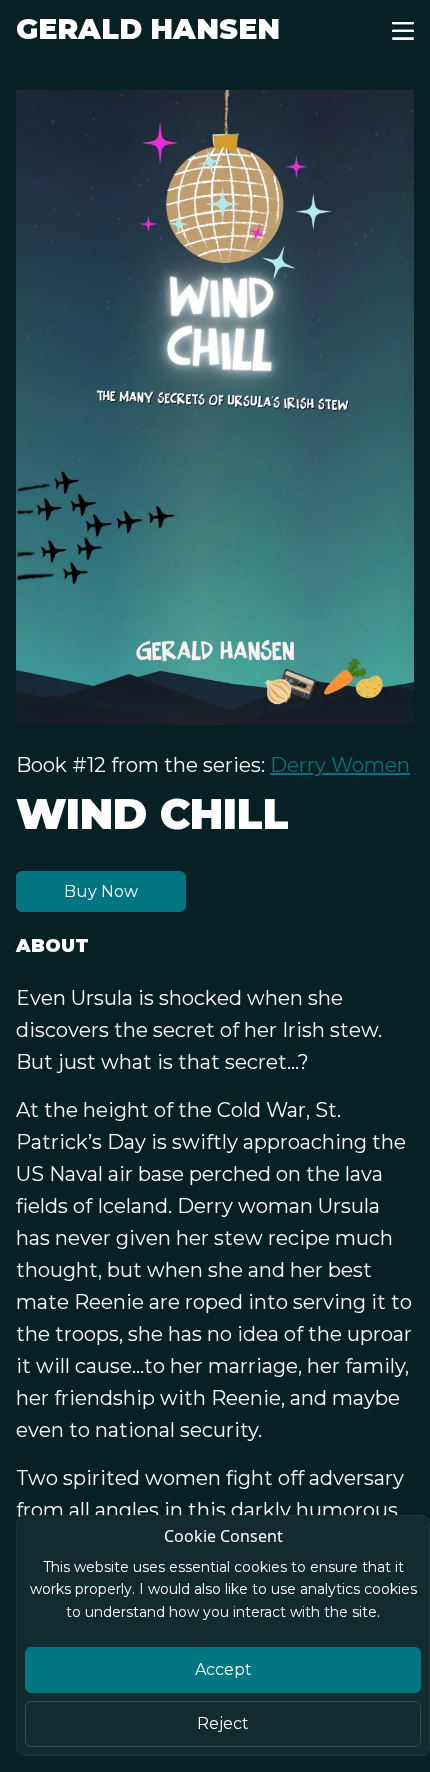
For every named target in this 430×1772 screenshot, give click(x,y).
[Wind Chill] (215, 407)
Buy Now (101, 891)
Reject (223, 1723)
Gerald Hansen (148, 29)
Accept (223, 1669)
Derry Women (340, 765)
